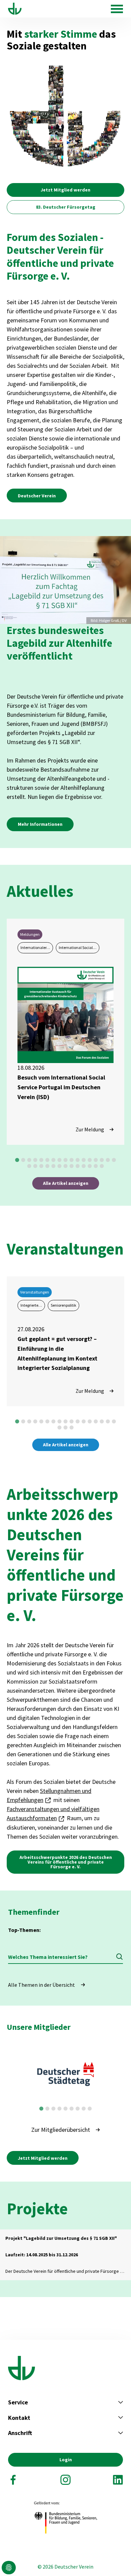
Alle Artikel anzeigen (66, 1183)
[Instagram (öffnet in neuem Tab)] (65, 2480)
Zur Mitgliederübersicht (61, 2130)
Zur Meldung (90, 1129)
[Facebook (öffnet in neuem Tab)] (13, 2480)
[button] (9, 2568)
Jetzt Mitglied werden (65, 190)
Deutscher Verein (37, 496)
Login (66, 2460)
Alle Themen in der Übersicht (41, 1985)
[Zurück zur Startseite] (15, 9)
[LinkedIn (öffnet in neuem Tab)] (118, 2480)
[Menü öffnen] (117, 9)
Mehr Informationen (40, 824)
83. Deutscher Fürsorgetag (66, 207)
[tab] (17, 1160)
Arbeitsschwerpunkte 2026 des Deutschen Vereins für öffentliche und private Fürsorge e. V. (66, 1862)
